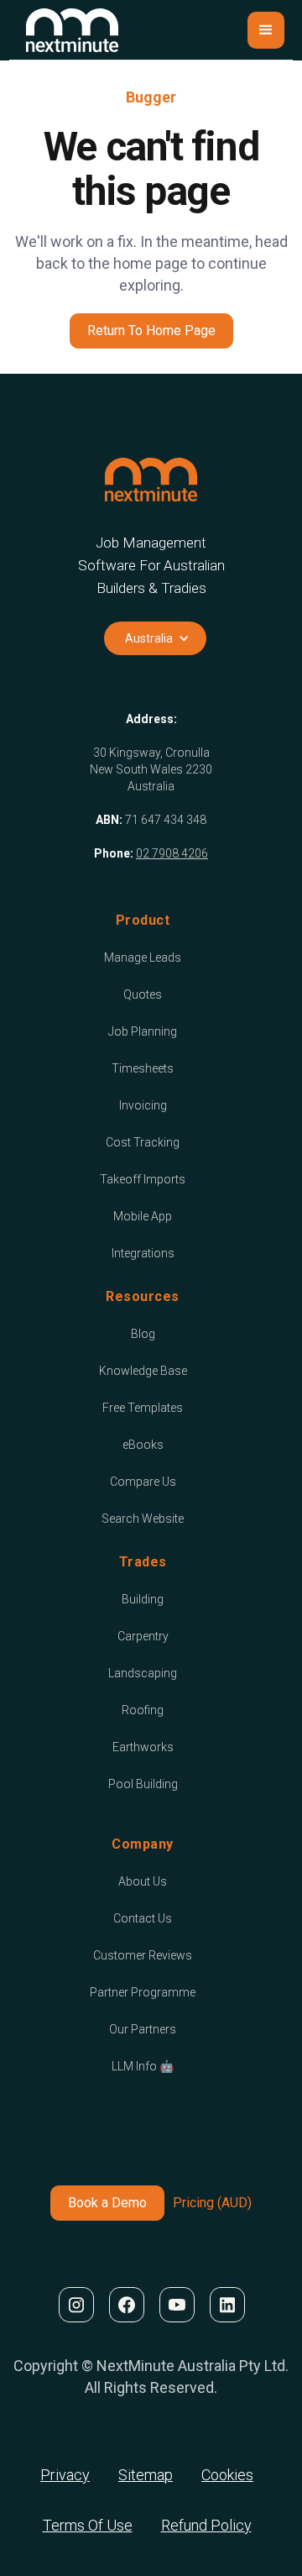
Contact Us (143, 1918)
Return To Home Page (151, 331)
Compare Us (143, 1482)
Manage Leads (143, 957)
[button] (266, 30)
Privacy (65, 2475)
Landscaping (143, 1673)
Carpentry (143, 1636)
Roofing (143, 1710)
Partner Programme (143, 1992)
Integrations (143, 1253)
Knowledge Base (143, 1371)
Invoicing (143, 1105)
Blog (143, 1334)
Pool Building (143, 1784)
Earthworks (143, 1747)
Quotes (143, 994)
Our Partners (143, 2029)
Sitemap (146, 2475)
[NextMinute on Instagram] (75, 2305)
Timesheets (143, 1068)
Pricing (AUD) (212, 2203)
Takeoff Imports (143, 1179)
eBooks (143, 1445)
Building (143, 1599)
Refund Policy (206, 2525)
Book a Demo (107, 2203)
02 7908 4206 (172, 853)
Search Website (143, 1519)
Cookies (227, 2475)
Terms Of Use (88, 2525)
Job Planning (143, 1031)
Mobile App (143, 1216)
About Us (143, 1881)
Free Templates (143, 1408)
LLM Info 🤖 (143, 2066)
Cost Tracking (143, 1142)
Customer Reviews (143, 1955)
